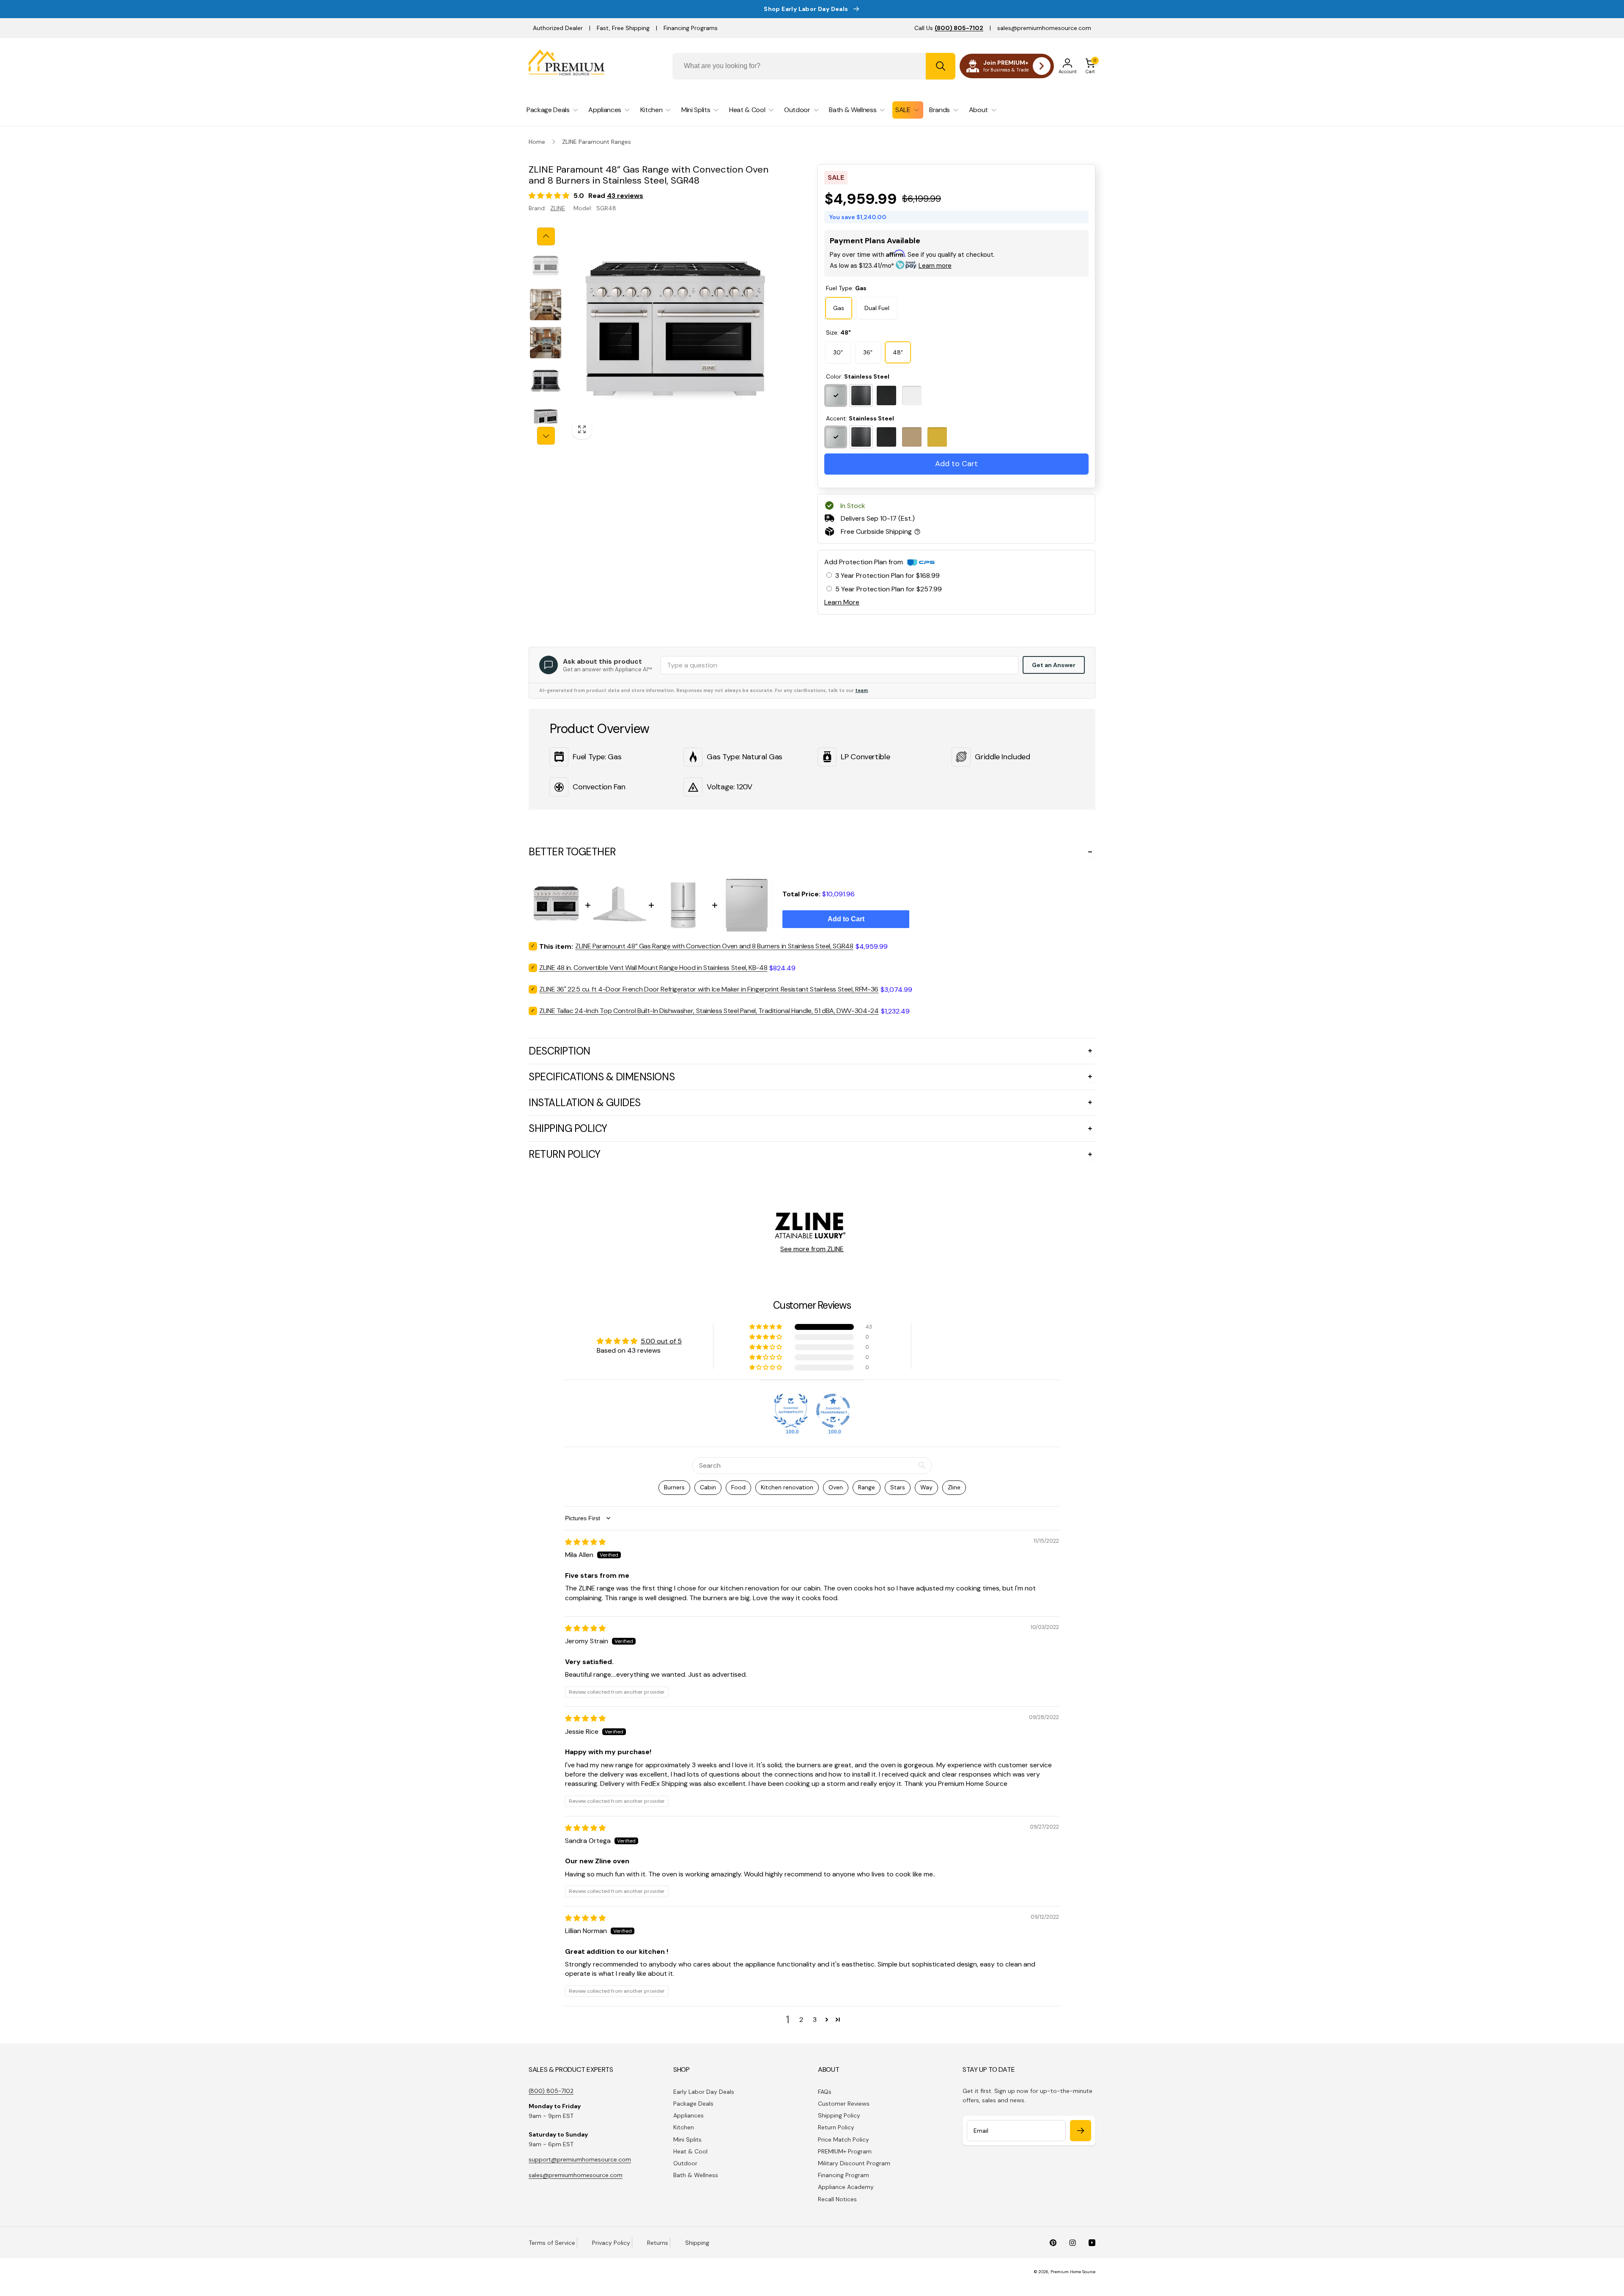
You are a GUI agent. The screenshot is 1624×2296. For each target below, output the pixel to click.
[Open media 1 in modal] (675, 336)
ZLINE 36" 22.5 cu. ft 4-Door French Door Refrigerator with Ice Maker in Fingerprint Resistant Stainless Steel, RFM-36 (709, 989)
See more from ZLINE (812, 1249)
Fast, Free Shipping (623, 28)
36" (868, 352)
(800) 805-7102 (551, 2091)
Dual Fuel (877, 308)
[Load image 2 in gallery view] (546, 305)
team (861, 690)
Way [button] (926, 1487)
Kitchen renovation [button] (787, 1487)
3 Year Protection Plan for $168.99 (887, 575)
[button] (1090, 66)
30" (838, 352)
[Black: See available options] (861, 395)
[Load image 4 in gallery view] (546, 381)
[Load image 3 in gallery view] (546, 343)
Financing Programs (691, 28)
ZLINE (558, 208)
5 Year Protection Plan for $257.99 (889, 589)
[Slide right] (546, 436)
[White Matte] (912, 395)
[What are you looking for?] (941, 66)
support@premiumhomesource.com (580, 2159)
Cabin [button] (708, 1487)
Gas (839, 308)
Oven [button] (836, 1487)
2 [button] (801, 2020)
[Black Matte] (886, 395)
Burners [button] (674, 1487)
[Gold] (937, 437)
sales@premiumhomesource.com (1044, 28)
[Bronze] (912, 437)
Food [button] (738, 1487)
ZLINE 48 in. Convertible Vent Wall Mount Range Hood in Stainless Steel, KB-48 (653, 968)
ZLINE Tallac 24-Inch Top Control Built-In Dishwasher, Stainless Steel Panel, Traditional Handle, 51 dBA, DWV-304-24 (709, 1011)
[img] (585, 1542)
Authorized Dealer (558, 28)
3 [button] (815, 2020)
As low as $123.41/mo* (891, 266)
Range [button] (867, 1487)
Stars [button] (898, 1487)
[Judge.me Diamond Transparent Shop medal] (833, 1411)
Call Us (949, 28)
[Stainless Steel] (836, 395)
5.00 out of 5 (661, 1341)
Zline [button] (954, 1487)
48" (898, 352)
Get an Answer (1054, 665)
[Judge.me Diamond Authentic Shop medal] (791, 1411)
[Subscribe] (1081, 2131)
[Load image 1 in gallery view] (546, 266)
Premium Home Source (1073, 2272)
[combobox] (814, 66)
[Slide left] (546, 236)
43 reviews (625, 196)
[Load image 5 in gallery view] (546, 419)
